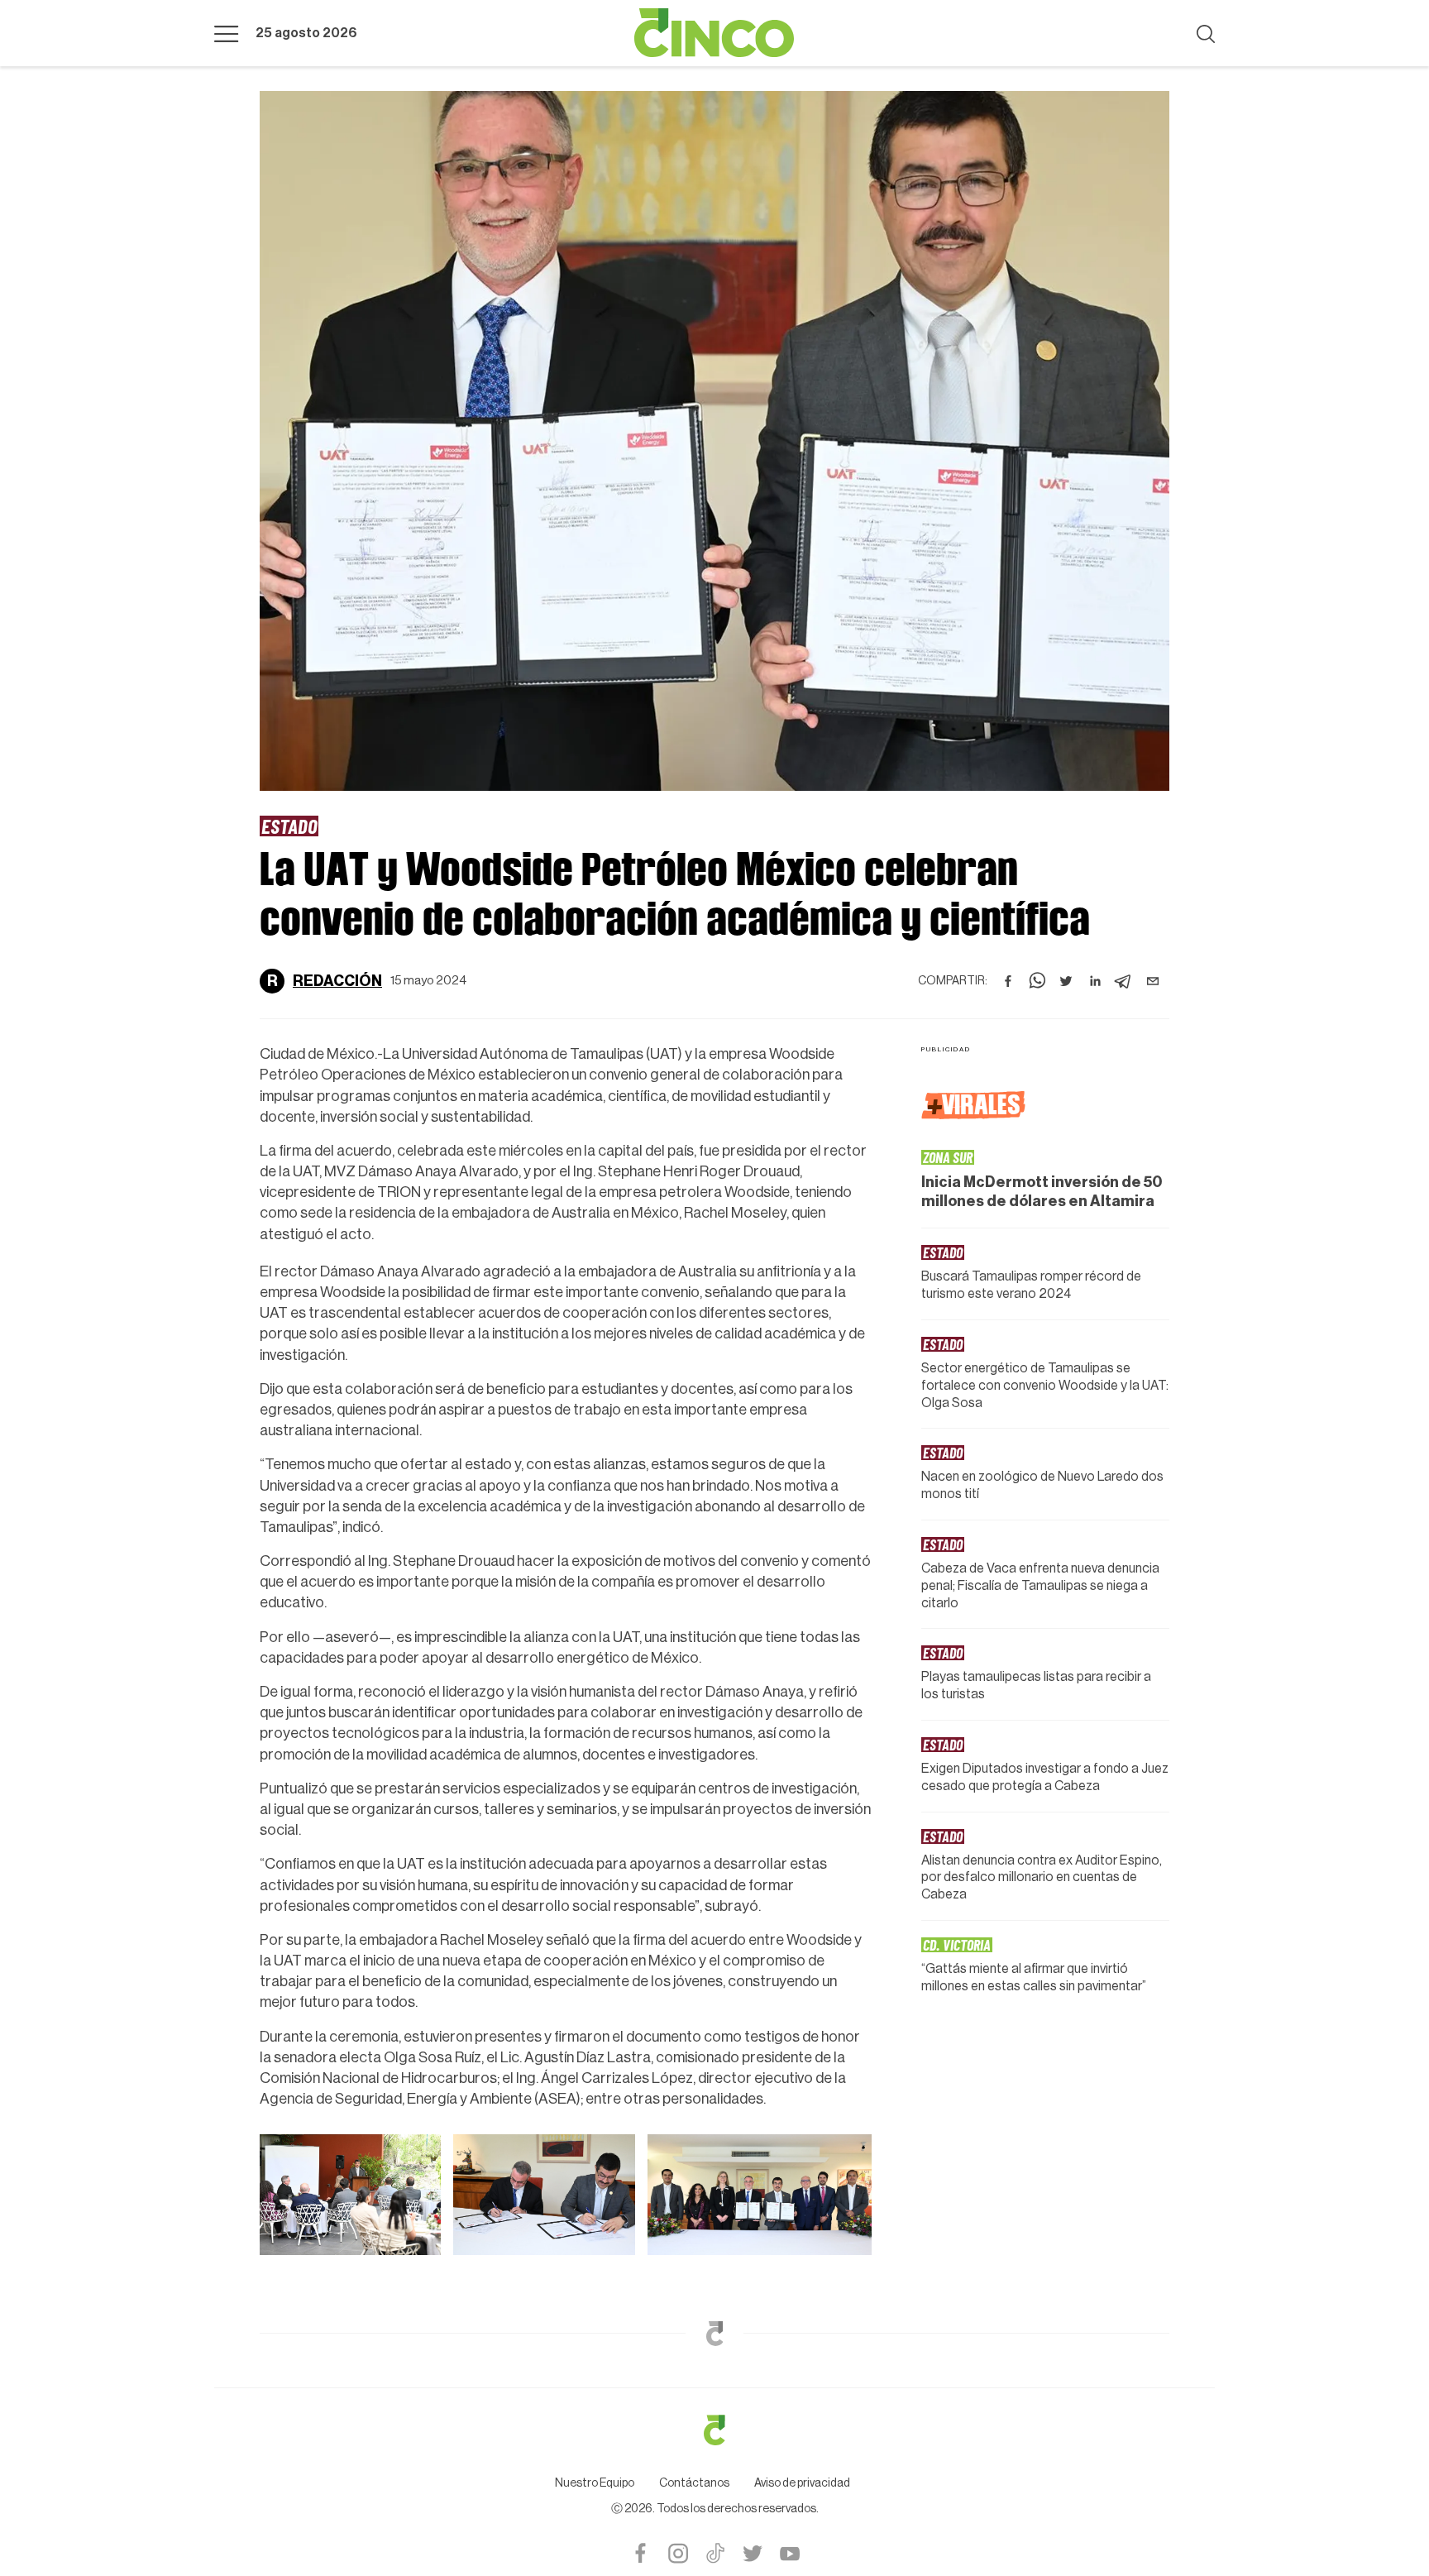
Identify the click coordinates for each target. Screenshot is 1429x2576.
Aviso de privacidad (802, 2483)
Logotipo (714, 33)
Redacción (337, 981)
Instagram (678, 2553)
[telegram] (1124, 981)
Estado (289, 826)
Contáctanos (694, 2483)
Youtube (789, 2553)
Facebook (640, 2553)
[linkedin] (1095, 981)
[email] (1153, 981)
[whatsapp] (1037, 981)
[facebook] (1008, 981)
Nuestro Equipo (595, 2483)
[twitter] (1066, 981)
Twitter (752, 2553)
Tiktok (715, 2553)
